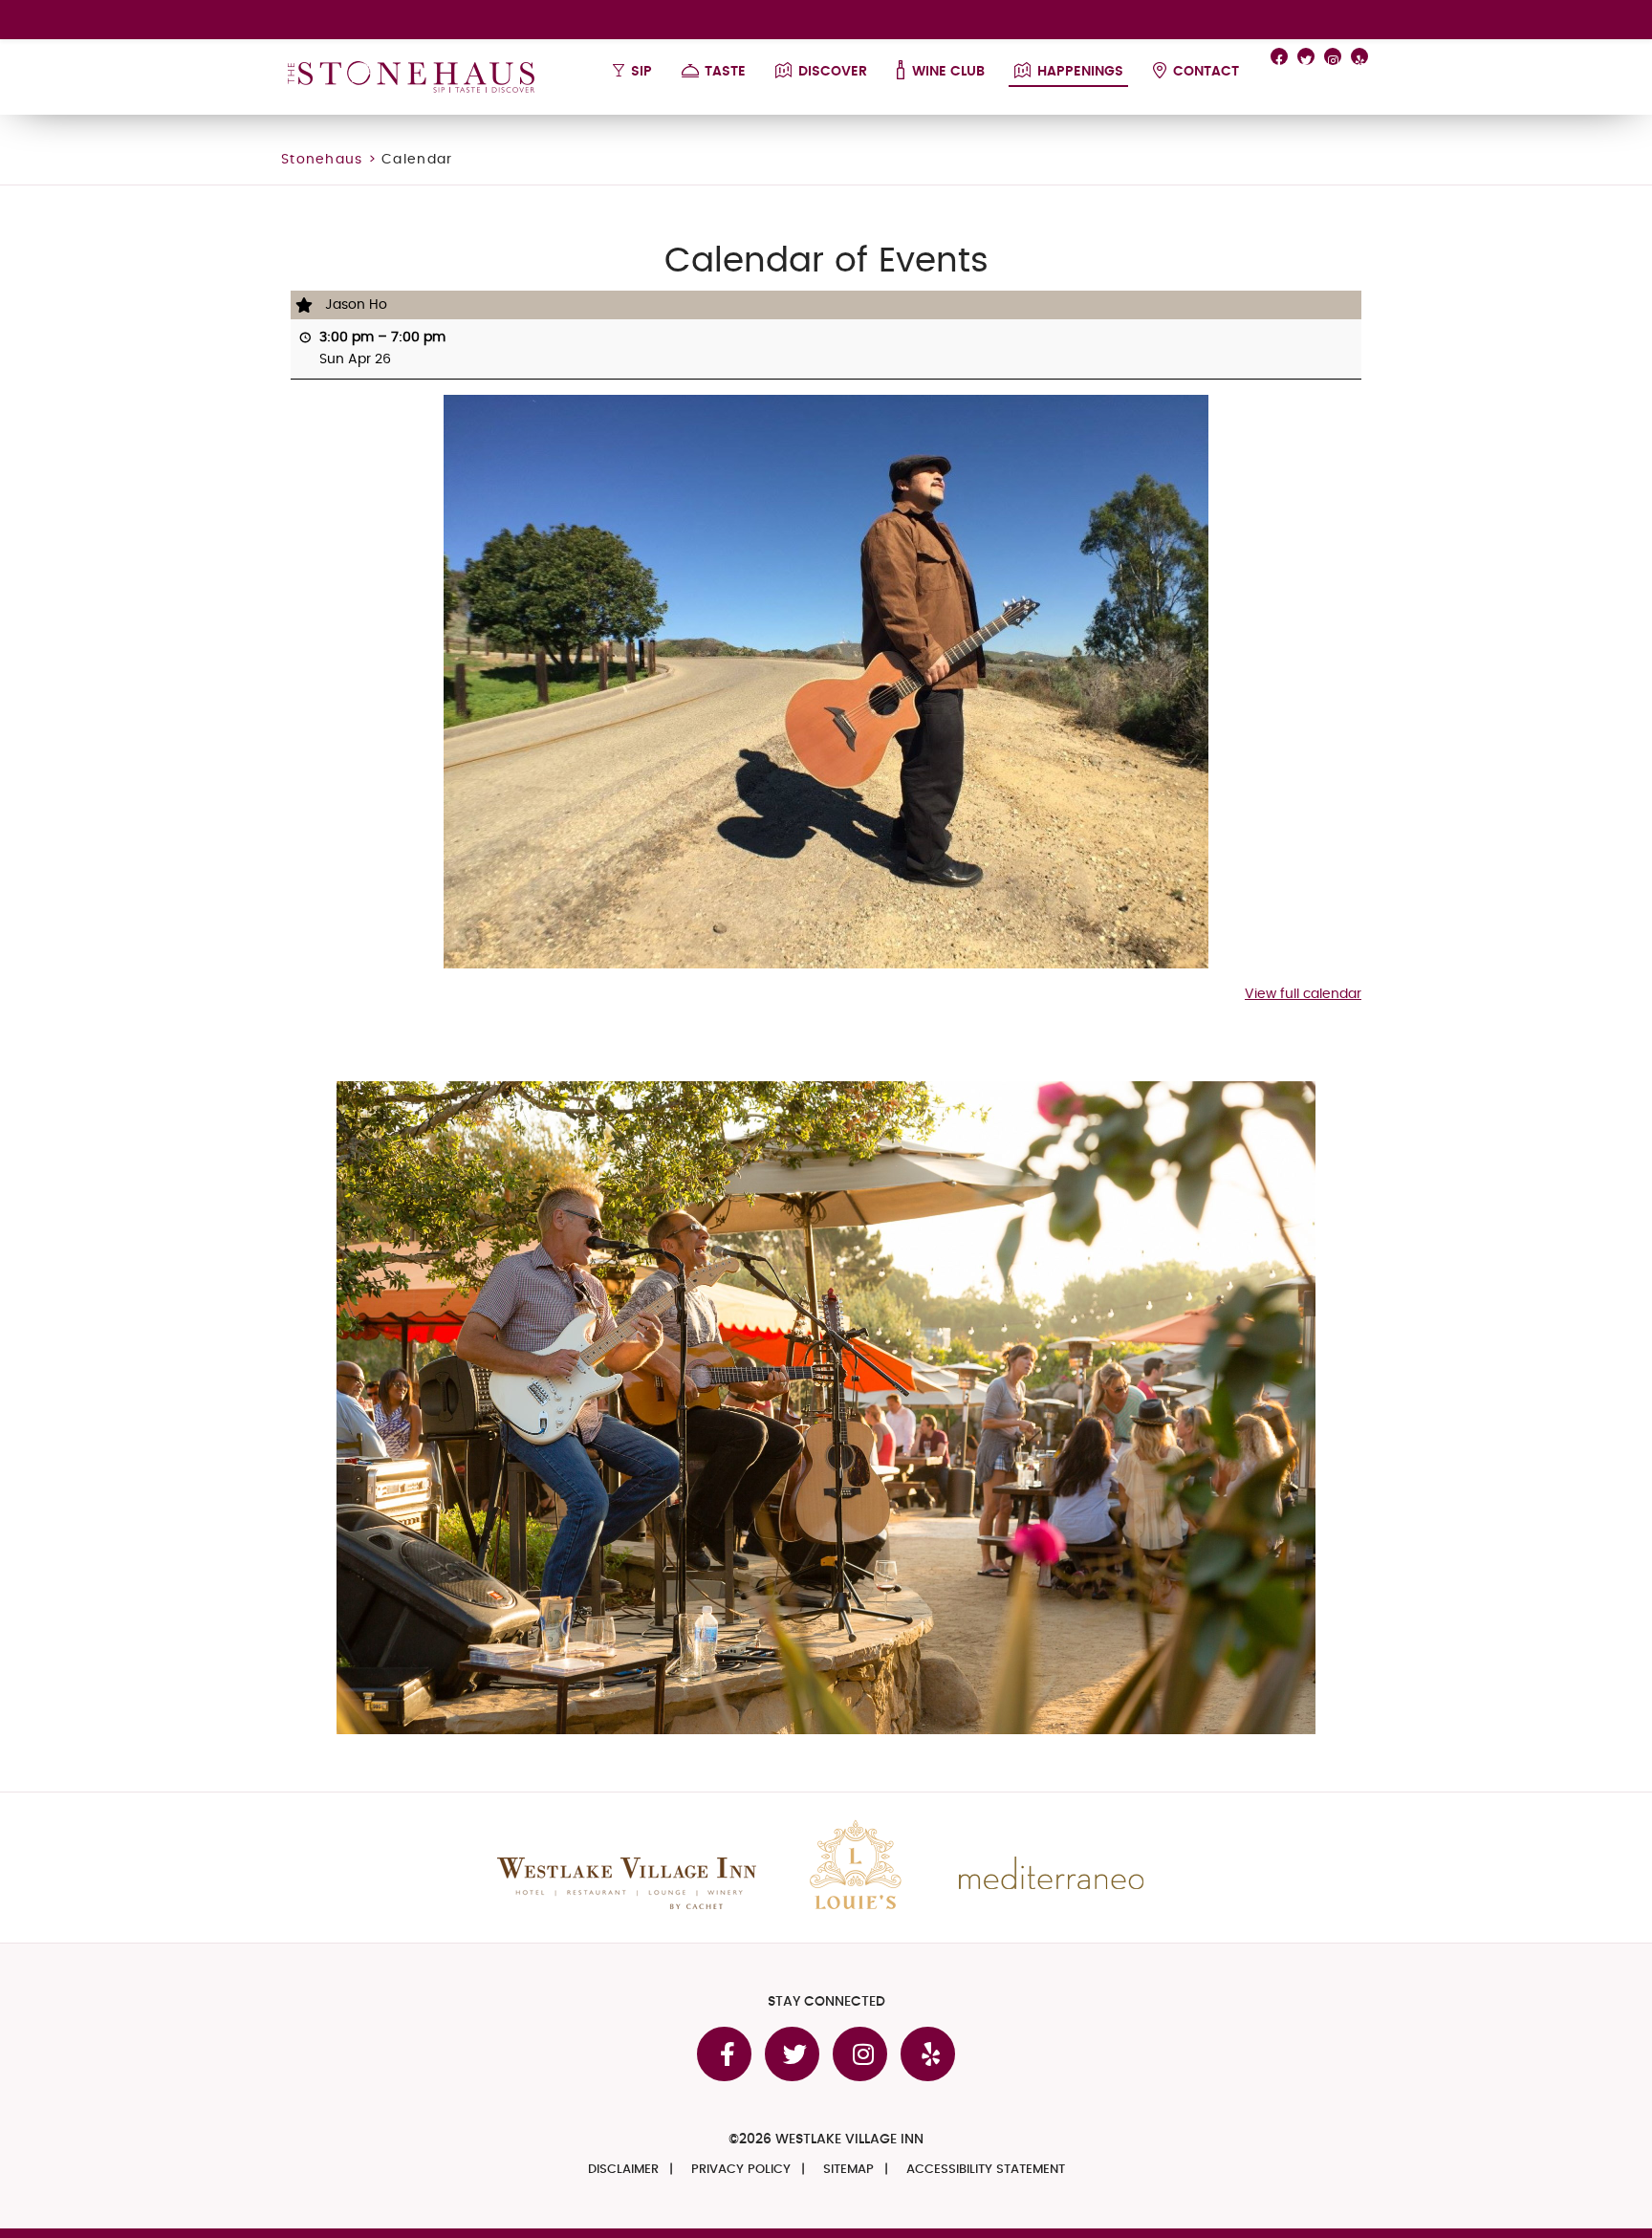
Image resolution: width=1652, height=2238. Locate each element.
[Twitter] (1306, 56)
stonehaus (322, 160)
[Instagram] (1333, 56)
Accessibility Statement (986, 2170)
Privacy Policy (741, 2170)
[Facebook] (1279, 56)
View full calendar (1303, 994)
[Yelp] (1359, 56)
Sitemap (848, 2170)
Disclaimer (623, 2170)
